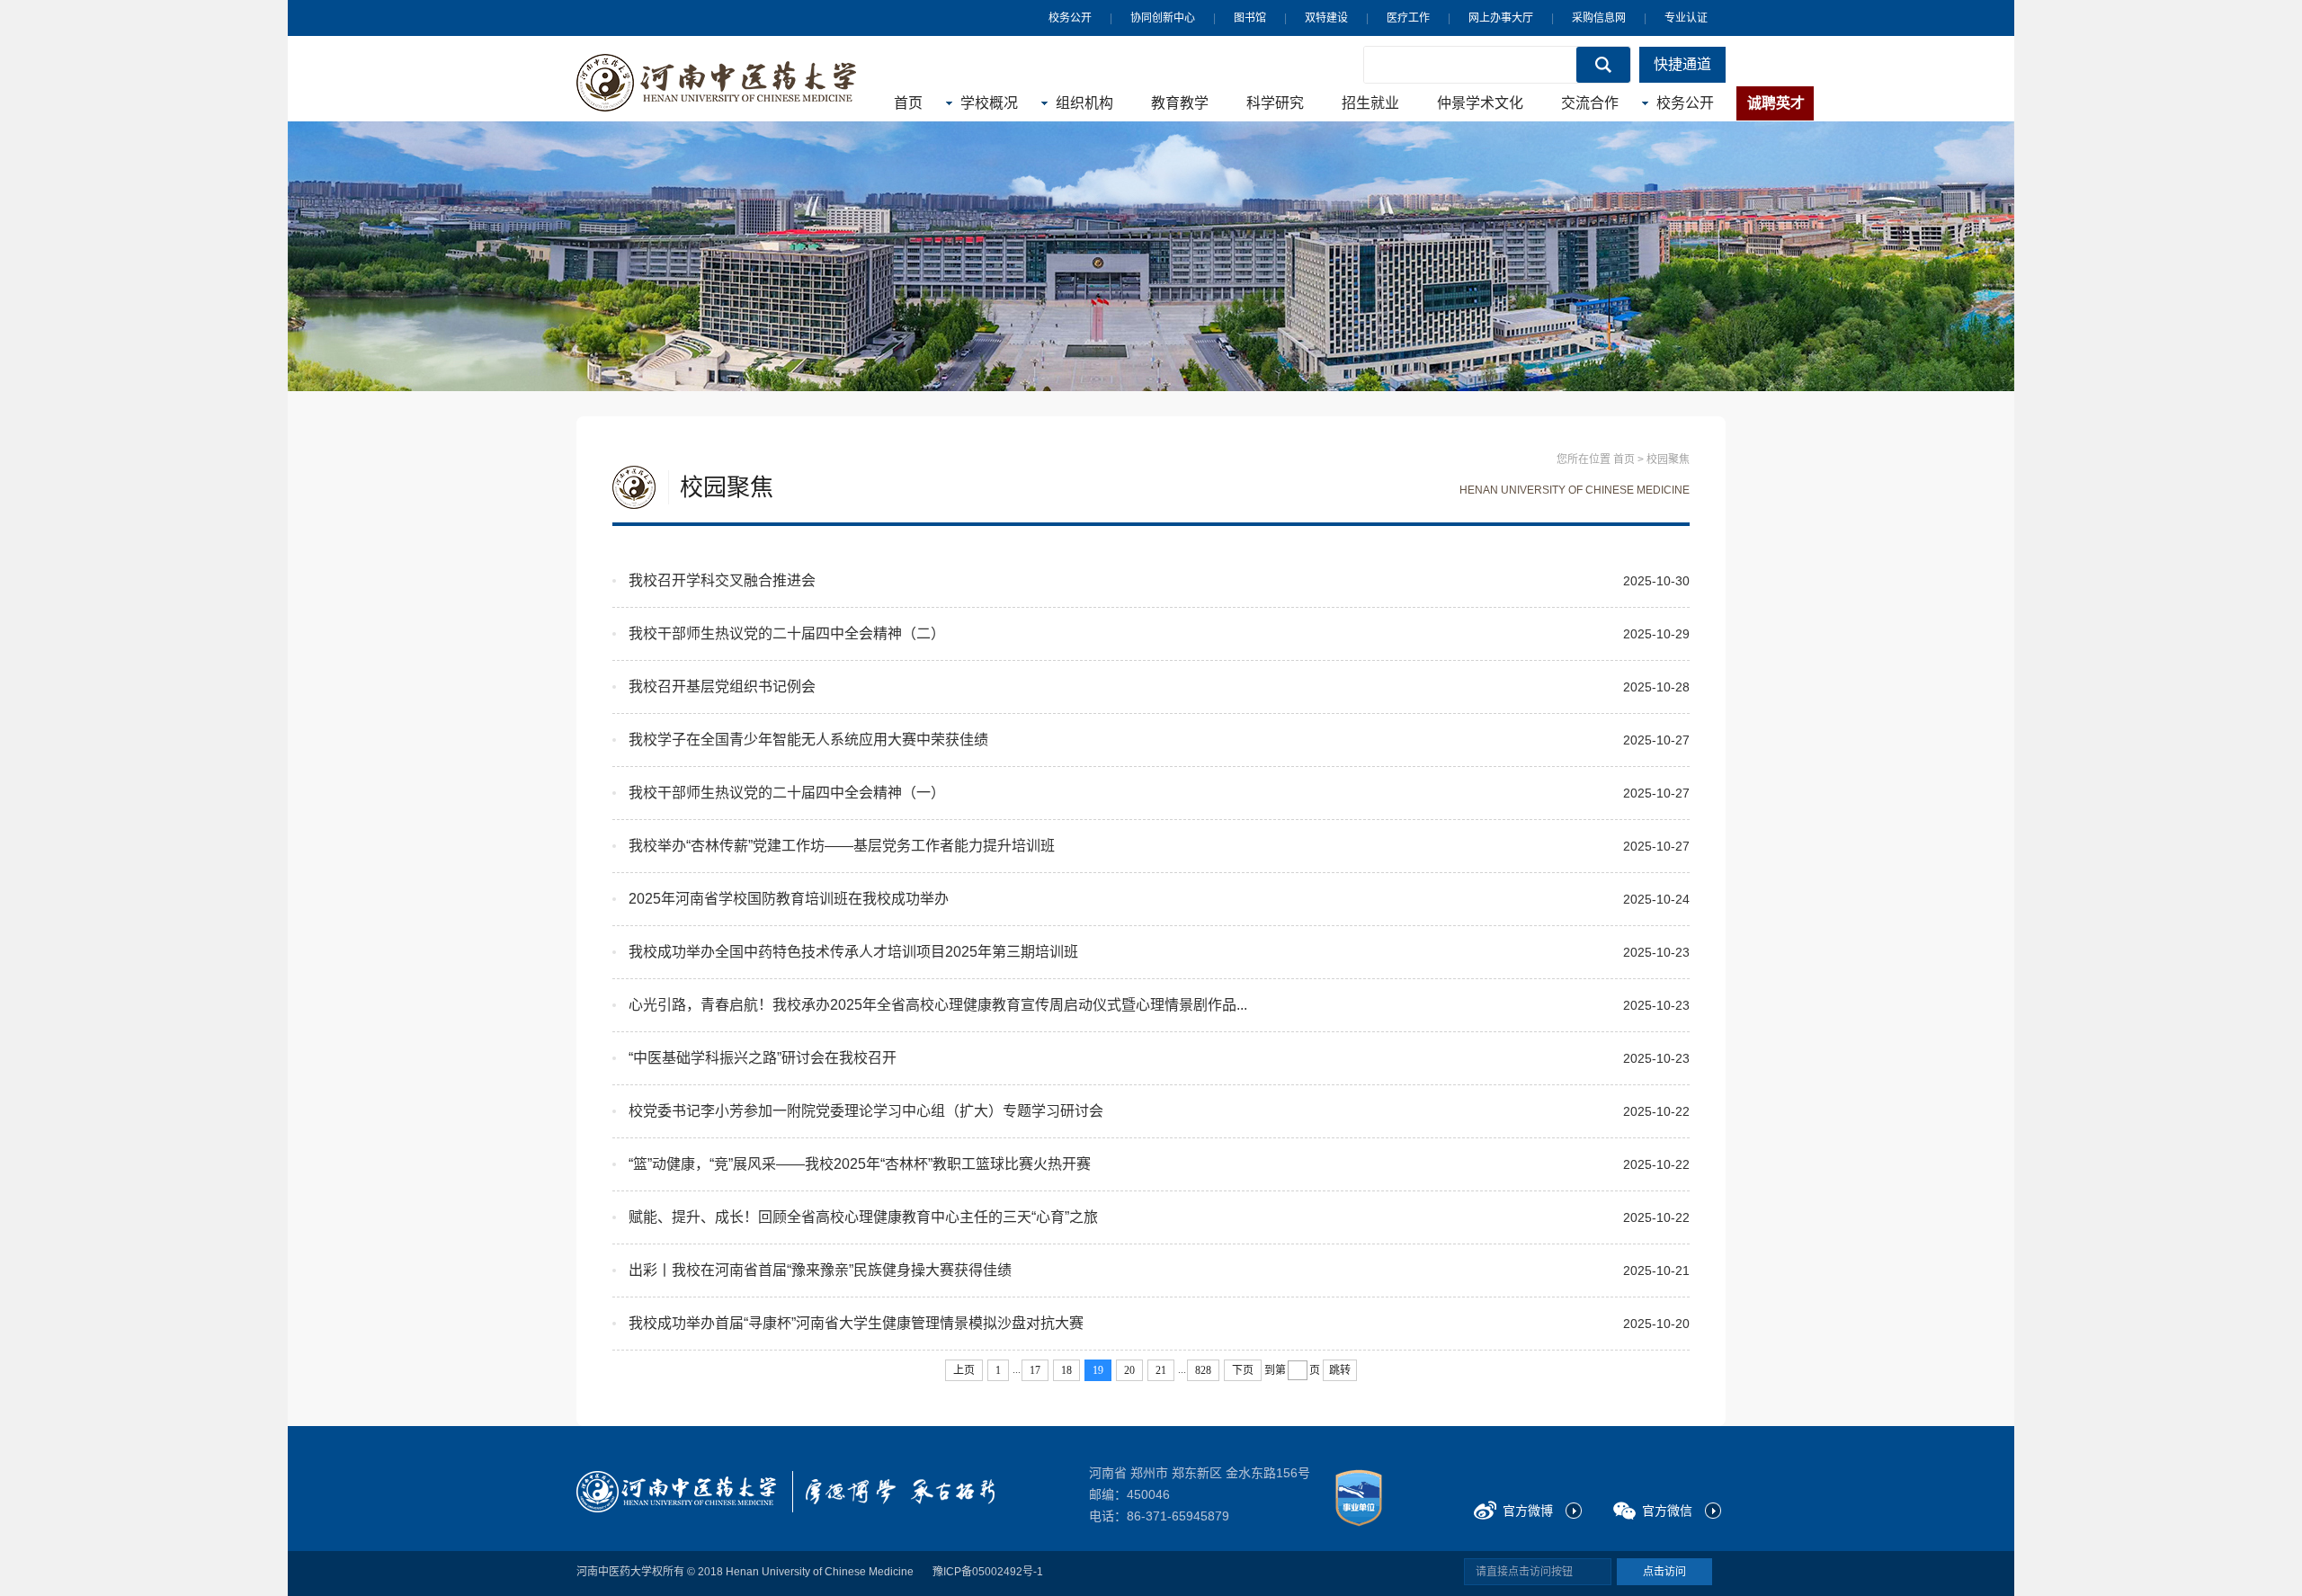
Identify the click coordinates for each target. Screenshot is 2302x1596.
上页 (964, 1370)
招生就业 (1370, 103)
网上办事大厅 (1501, 18)
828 (1203, 1370)
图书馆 (1250, 18)
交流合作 (1590, 103)
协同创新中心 (1163, 18)
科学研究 (1275, 103)
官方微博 (1528, 1511)
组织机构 (1084, 103)
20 (1129, 1370)
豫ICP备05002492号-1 (988, 1572)
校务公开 (1070, 18)
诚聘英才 (1776, 103)
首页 (908, 103)
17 (1035, 1370)
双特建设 (1326, 18)
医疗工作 (1408, 18)
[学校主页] (717, 83)
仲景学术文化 (1480, 103)
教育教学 (1180, 103)
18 (1066, 1370)
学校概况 (989, 103)
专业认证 (1686, 18)
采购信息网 (1599, 18)
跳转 (1340, 1370)
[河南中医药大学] (676, 1492)
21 (1161, 1370)
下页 (1243, 1370)
